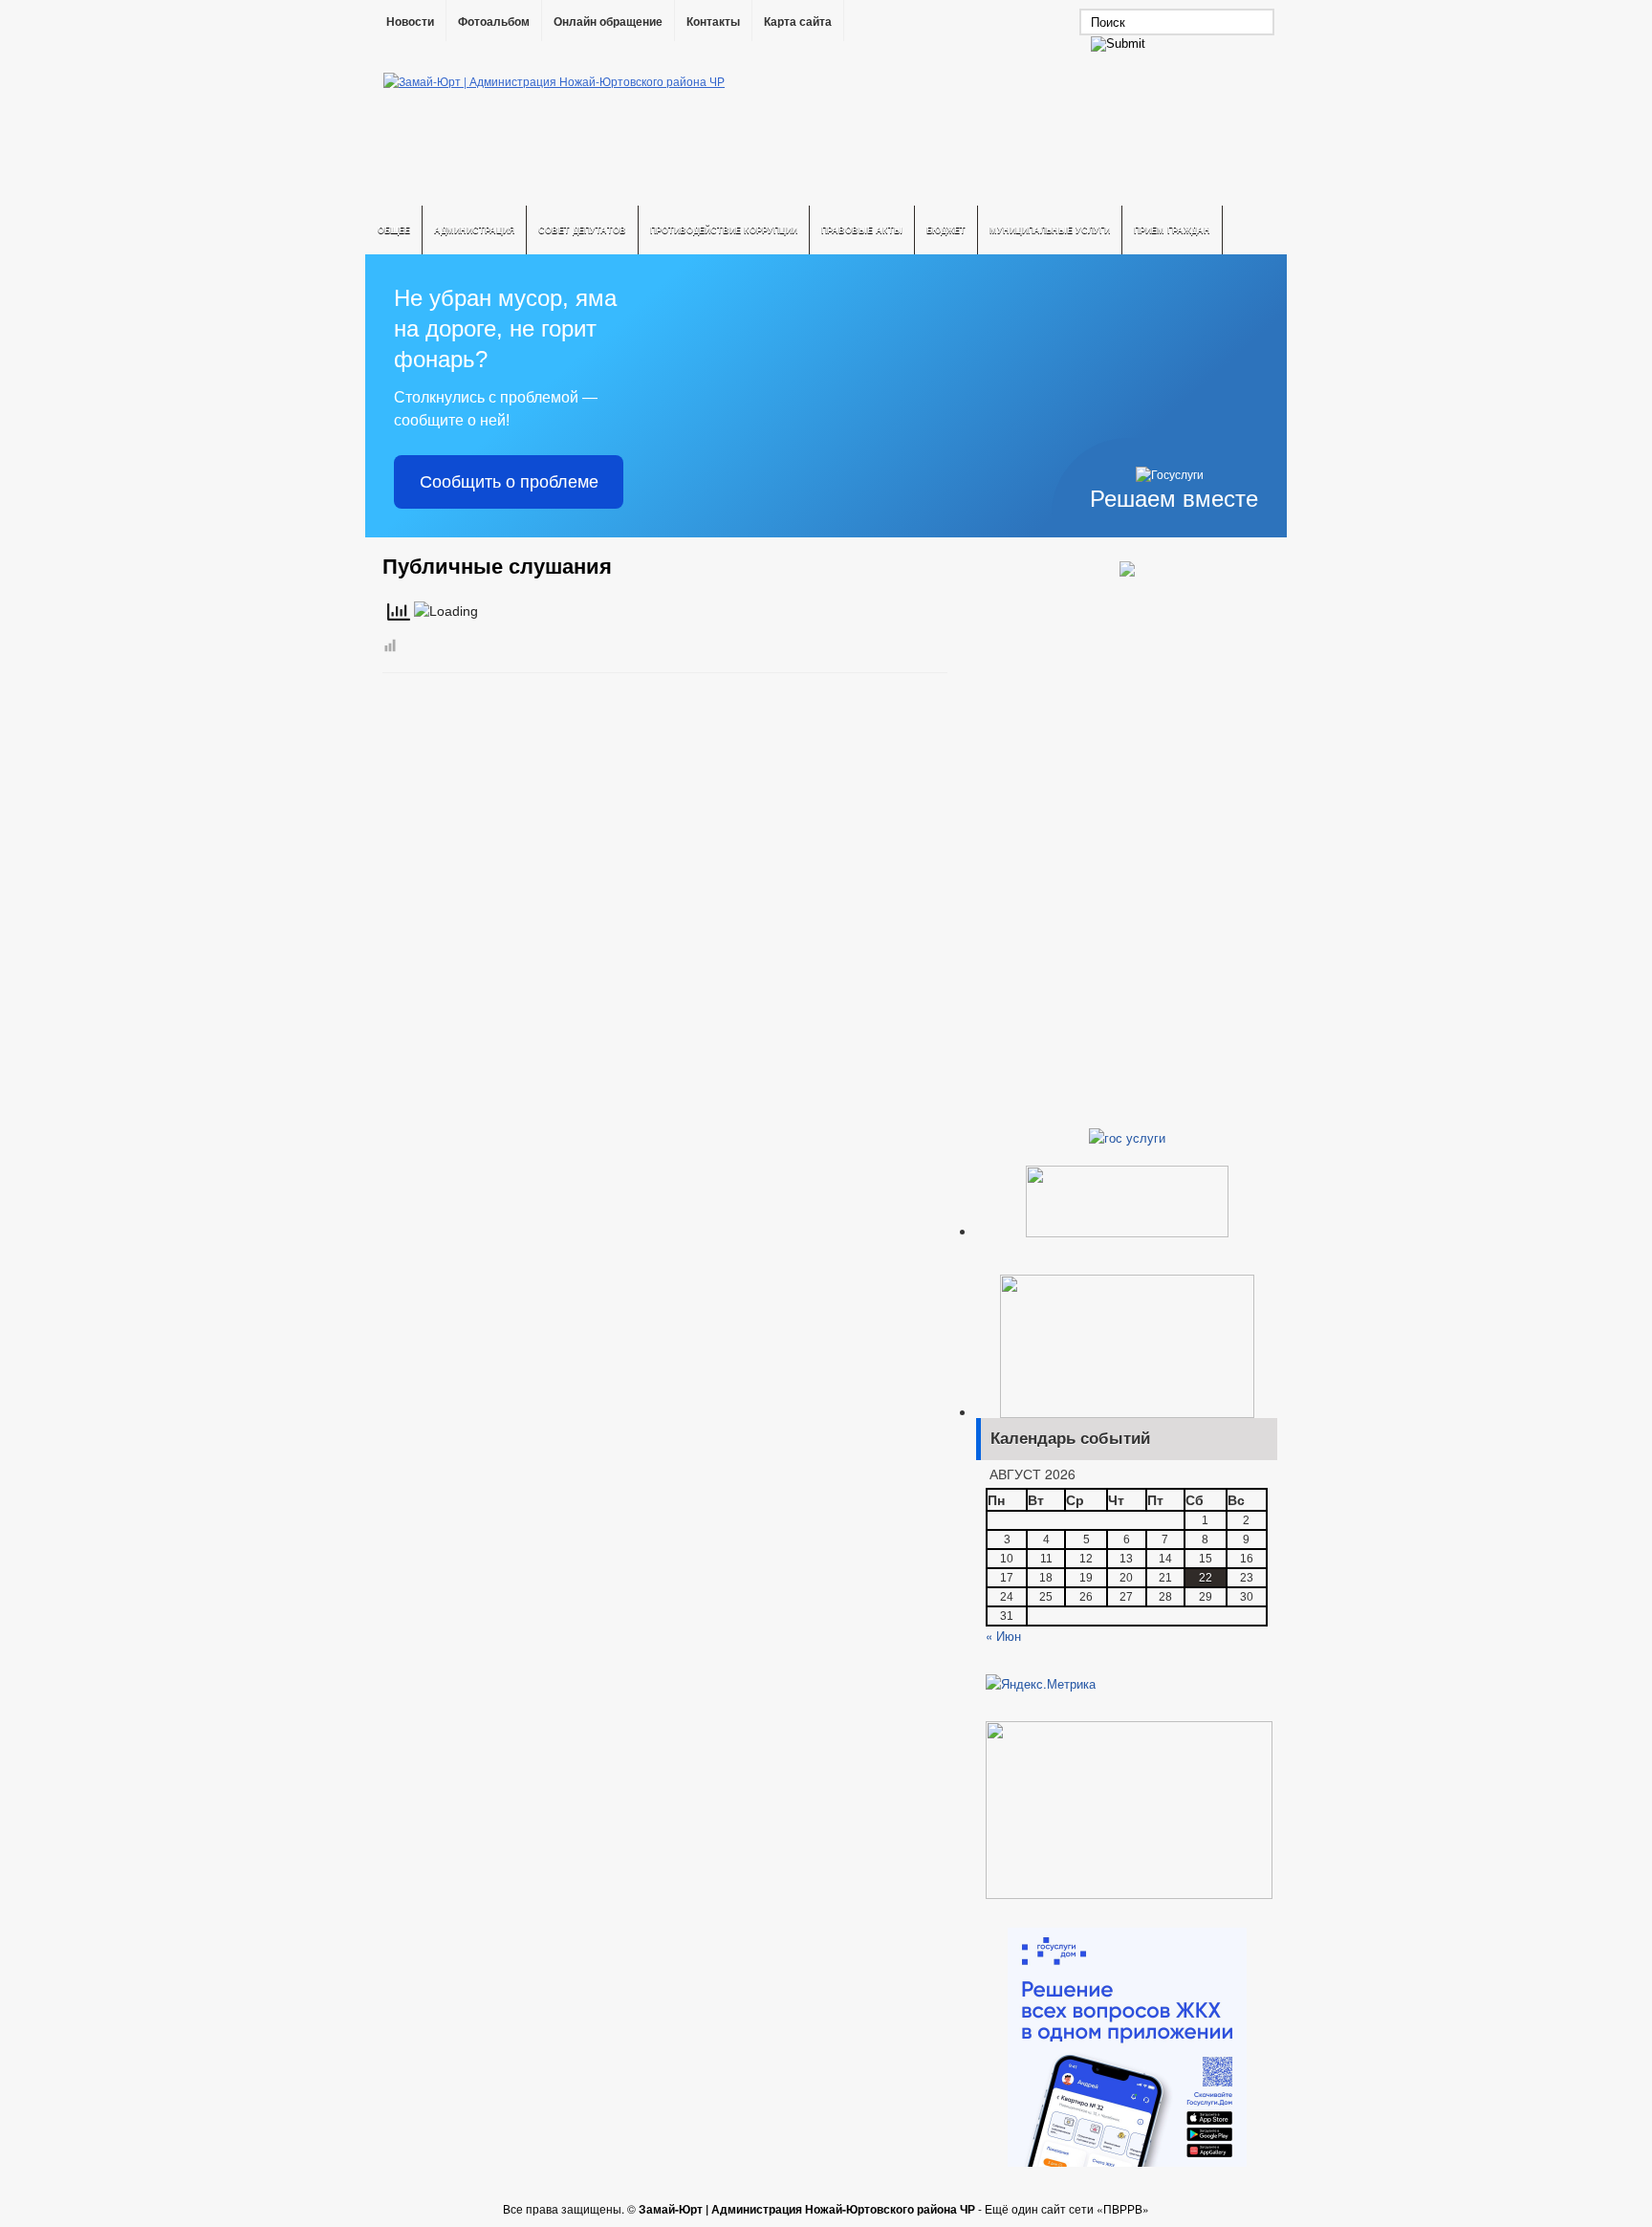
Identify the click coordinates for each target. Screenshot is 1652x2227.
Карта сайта (798, 22)
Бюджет (946, 230)
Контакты (713, 22)
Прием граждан (1172, 230)
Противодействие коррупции (724, 230)
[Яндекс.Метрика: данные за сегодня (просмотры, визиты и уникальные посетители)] (1041, 1684)
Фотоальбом (494, 22)
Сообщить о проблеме (509, 482)
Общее (394, 230)
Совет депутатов (582, 230)
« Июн (1003, 1636)
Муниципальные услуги (1050, 230)
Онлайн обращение (608, 22)
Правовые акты (862, 230)
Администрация (474, 230)
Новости (410, 22)
